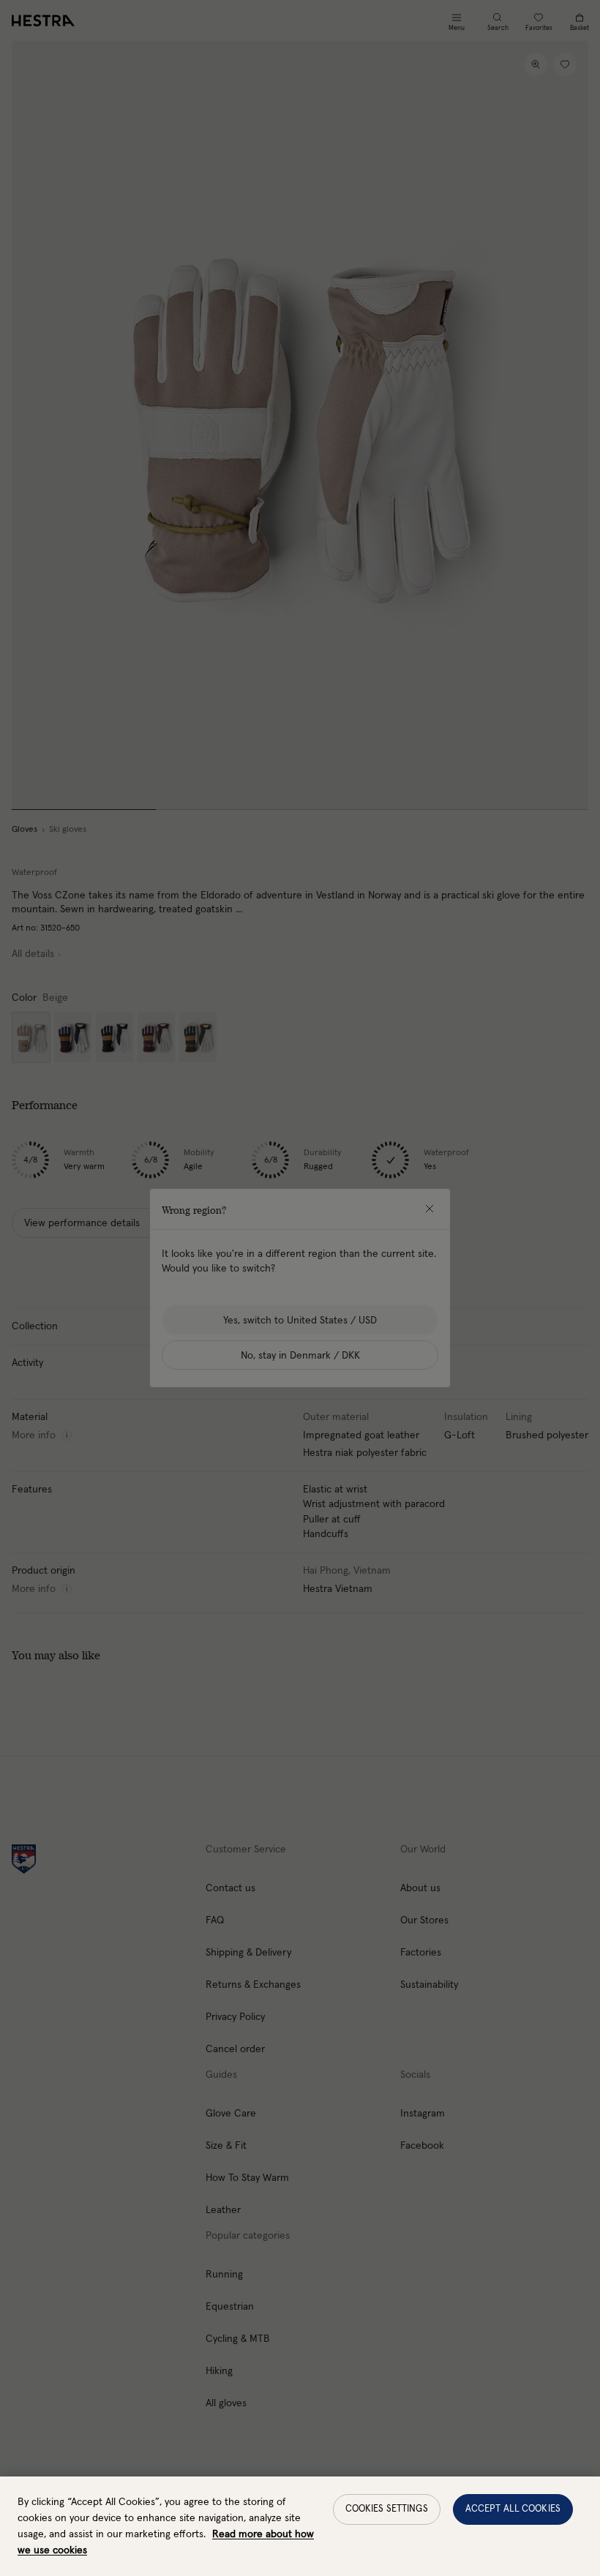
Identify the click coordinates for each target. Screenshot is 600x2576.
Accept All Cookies (513, 2509)
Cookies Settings (387, 2509)
